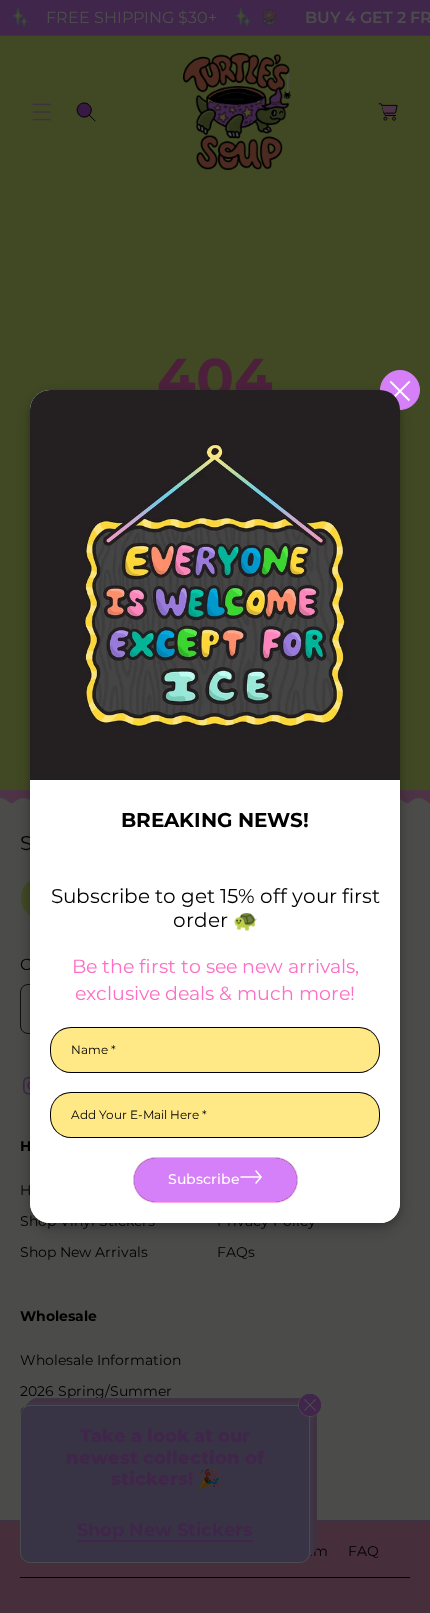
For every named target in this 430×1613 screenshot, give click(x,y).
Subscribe (204, 1179)
